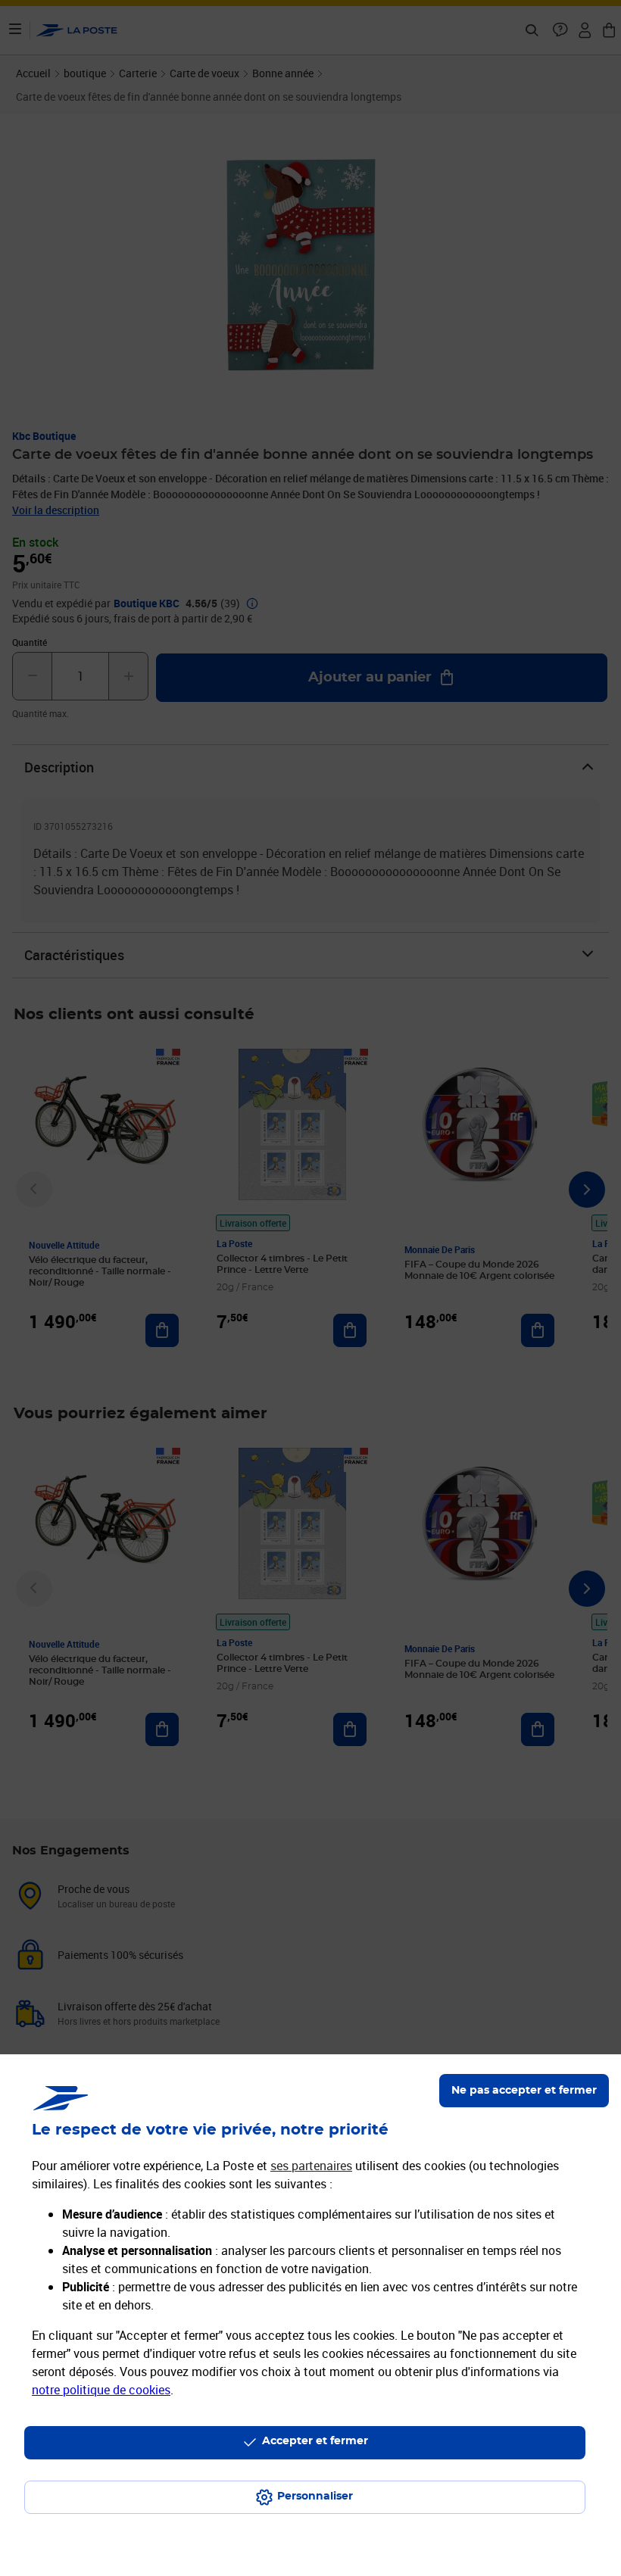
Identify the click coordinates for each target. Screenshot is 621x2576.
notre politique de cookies (101, 2390)
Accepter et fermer (315, 2441)
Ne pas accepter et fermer (524, 2091)
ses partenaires (311, 2166)
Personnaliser (315, 2496)
